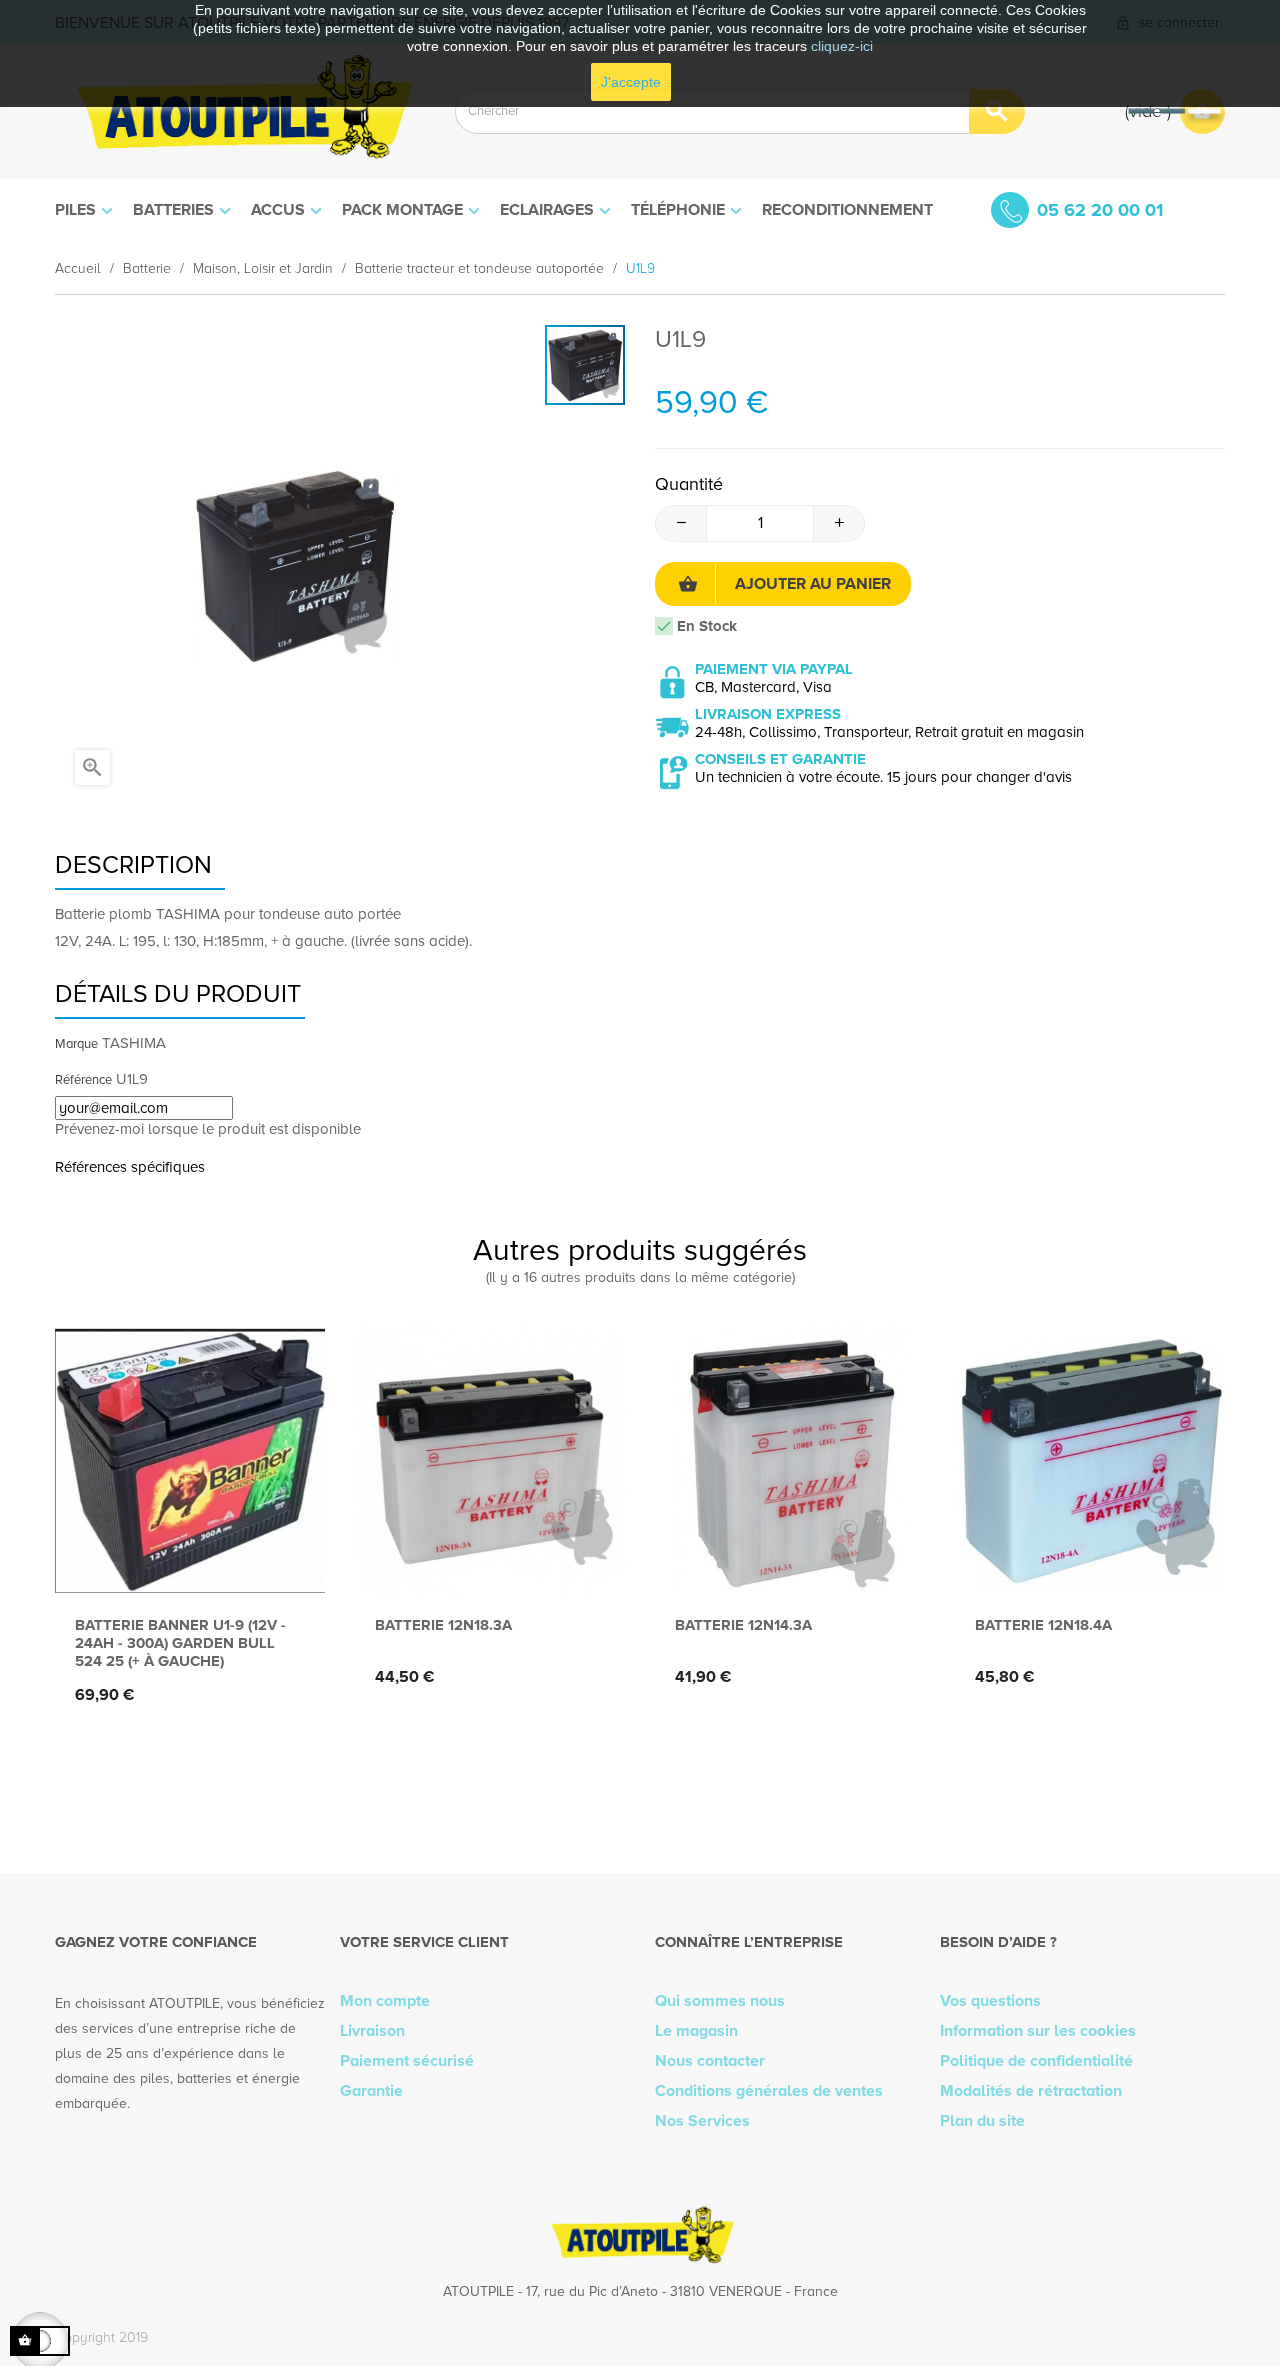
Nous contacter (710, 2061)
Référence (83, 1080)
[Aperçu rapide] (185, 1563)
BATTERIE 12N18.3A (443, 1625)
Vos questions (990, 2001)
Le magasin (696, 2031)
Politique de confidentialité (1036, 2061)
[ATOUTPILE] (240, 111)
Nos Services (702, 2121)
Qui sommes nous (720, 2001)
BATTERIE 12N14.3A (743, 1625)
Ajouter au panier (813, 584)
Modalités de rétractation (1031, 2091)
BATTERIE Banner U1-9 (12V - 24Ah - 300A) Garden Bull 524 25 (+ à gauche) (180, 1643)
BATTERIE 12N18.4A (1043, 1625)
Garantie (371, 2091)
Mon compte (385, 2001)
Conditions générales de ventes (769, 2091)
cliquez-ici (842, 46)
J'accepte (631, 82)
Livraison (372, 2031)
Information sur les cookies (1038, 2031)
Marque (76, 1044)
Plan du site (982, 2121)
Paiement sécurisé (407, 2061)
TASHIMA (134, 1043)
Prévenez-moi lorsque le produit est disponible (208, 1129)
